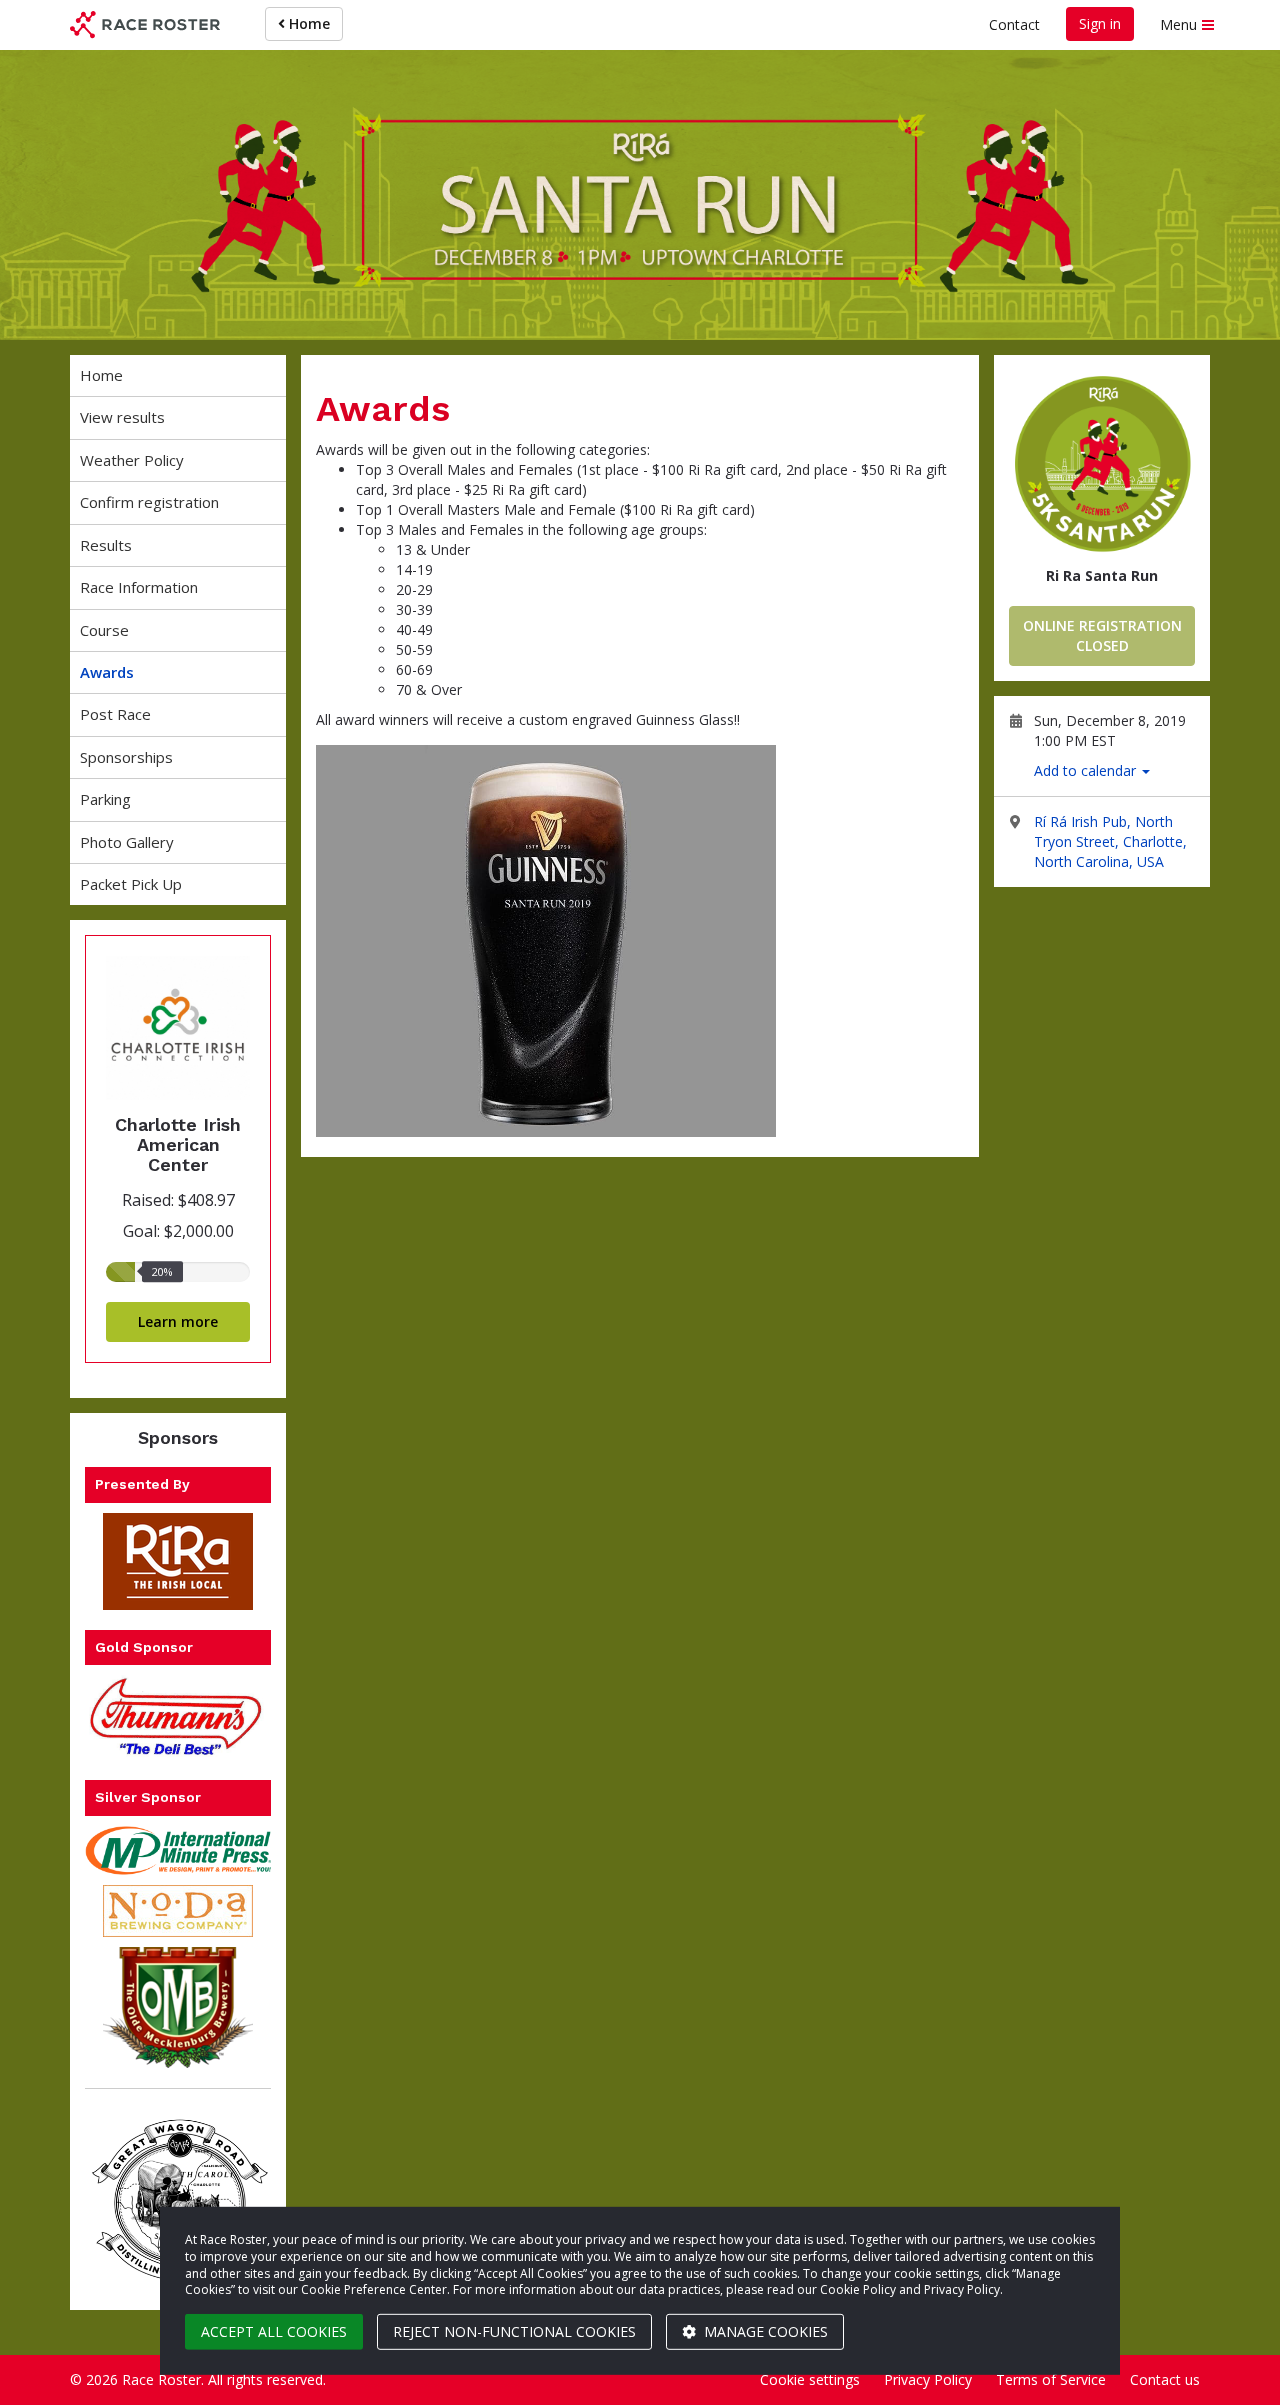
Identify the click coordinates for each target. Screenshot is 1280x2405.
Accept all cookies (274, 2331)
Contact (1014, 24)
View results (122, 417)
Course (104, 630)
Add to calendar (1087, 770)
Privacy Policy (928, 2379)
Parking (105, 799)
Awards (107, 672)
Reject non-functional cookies (514, 2331)
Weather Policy (132, 460)
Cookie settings (810, 2379)
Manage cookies (764, 2331)
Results (106, 545)
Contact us (1165, 2379)
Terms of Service (1051, 2379)
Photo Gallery (127, 842)
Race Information (139, 587)
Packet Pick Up (131, 884)
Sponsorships (126, 757)
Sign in (1100, 23)
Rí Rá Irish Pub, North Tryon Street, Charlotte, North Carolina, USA (1110, 841)
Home (307, 23)
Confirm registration (149, 502)
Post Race (115, 714)
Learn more (178, 1321)
